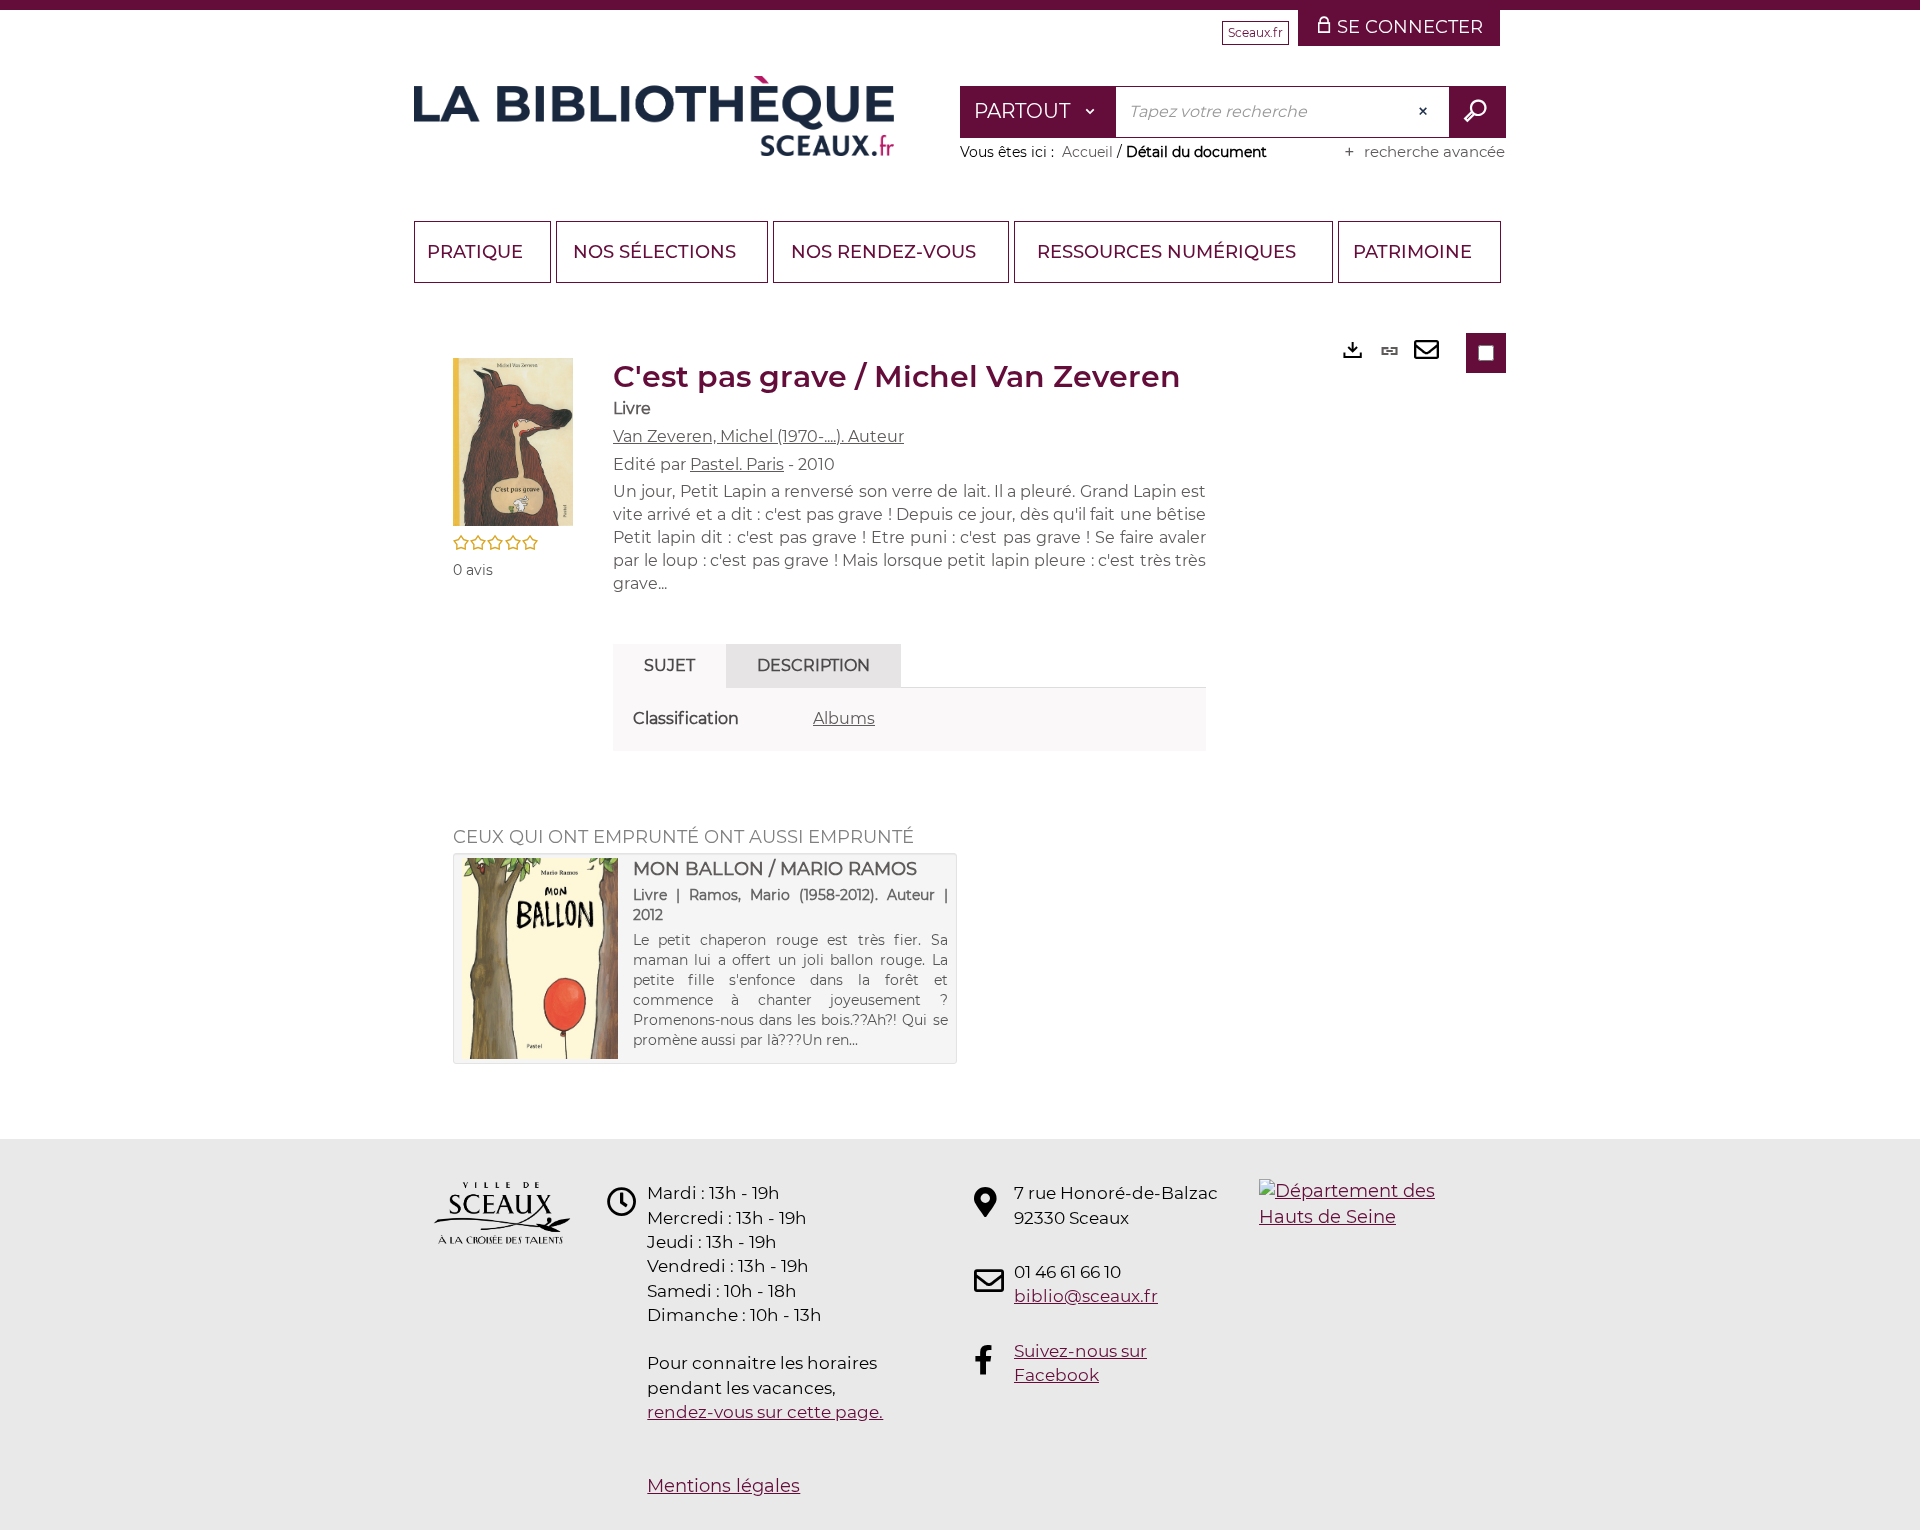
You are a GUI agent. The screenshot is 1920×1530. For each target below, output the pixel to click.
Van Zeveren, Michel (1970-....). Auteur (758, 436)
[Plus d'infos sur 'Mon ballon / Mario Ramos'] (540, 958)
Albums (844, 718)
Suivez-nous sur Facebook (1080, 1363)
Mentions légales (723, 1486)
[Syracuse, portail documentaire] (654, 116)
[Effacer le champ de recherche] (1425, 112)
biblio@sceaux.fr (1086, 1296)
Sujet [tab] (669, 665)
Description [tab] (813, 665)
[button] (513, 441)
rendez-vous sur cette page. (765, 1412)
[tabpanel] (909, 719)
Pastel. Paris (737, 464)
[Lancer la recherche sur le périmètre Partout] (1477, 112)
